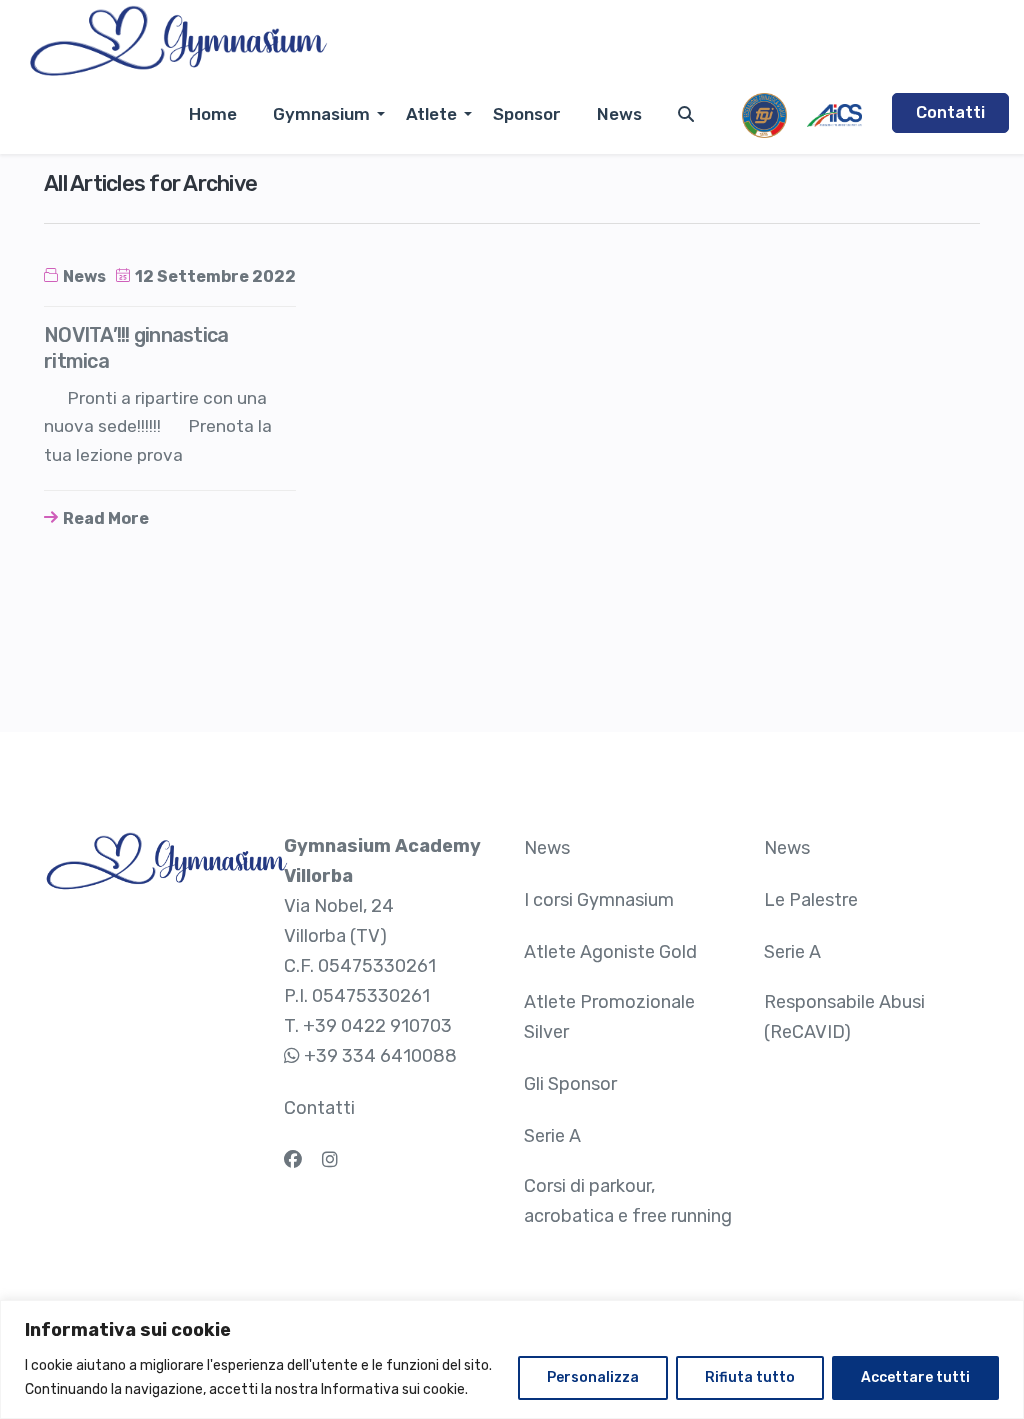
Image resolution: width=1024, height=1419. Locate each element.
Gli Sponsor (570, 1084)
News (619, 114)
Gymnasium (321, 114)
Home (213, 114)
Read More (106, 518)
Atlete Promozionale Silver (609, 1017)
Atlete (431, 114)
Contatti (950, 112)
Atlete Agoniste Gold (610, 952)
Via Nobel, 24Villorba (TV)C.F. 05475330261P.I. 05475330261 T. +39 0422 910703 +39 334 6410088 (382, 951)
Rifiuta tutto (750, 1377)
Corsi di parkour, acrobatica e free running (628, 1201)
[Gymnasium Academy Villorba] (177, 42)
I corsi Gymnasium (599, 900)
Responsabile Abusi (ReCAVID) (844, 1017)
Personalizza (593, 1377)
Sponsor (527, 114)
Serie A (552, 1136)
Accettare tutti (915, 1377)
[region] (512, 1359)
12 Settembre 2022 (215, 276)
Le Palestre (811, 900)
